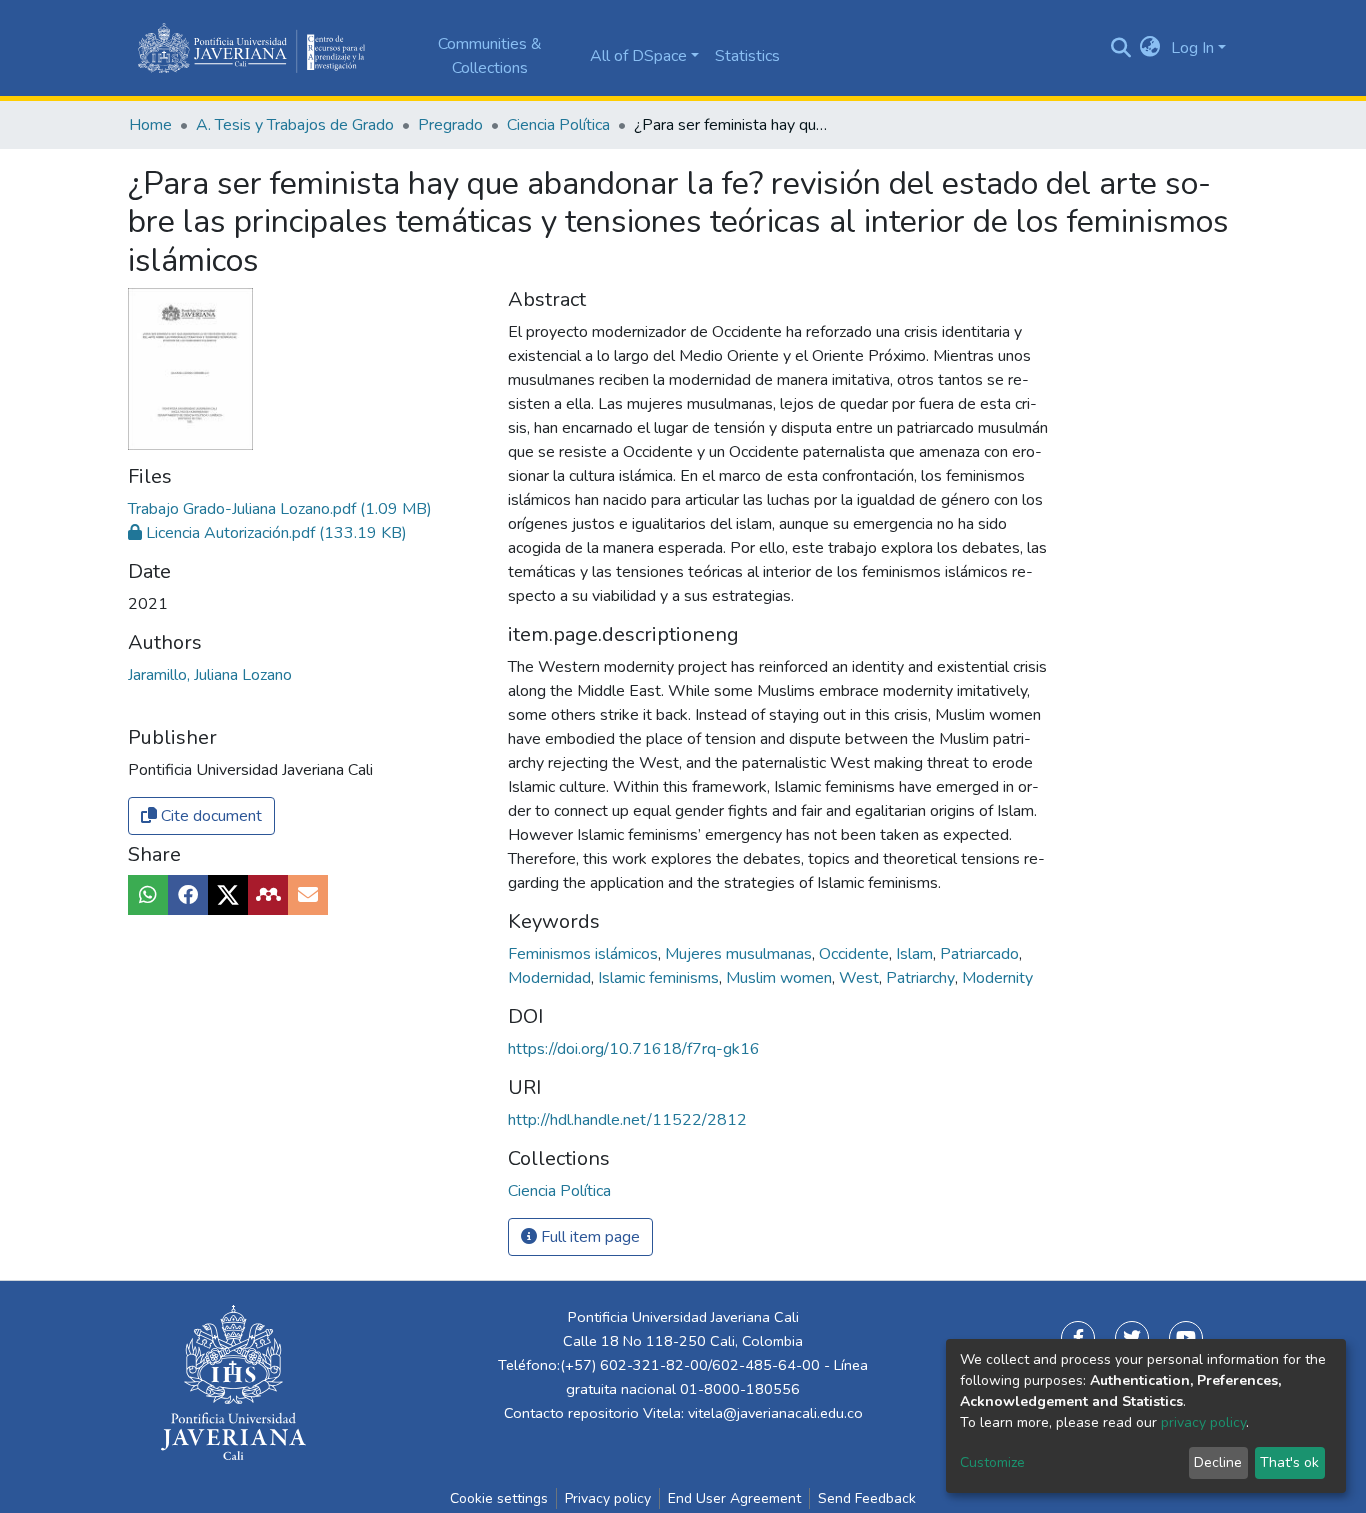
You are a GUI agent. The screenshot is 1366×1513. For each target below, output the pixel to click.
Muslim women (781, 978)
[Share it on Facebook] (188, 895)
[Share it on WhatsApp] (148, 895)
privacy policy (1203, 1422)
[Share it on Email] (308, 895)
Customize (992, 1462)
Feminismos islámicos (585, 954)
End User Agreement (734, 1498)
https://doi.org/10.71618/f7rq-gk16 (634, 1049)
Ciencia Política (558, 125)
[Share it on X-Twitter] (228, 895)
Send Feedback (867, 1498)
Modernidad (551, 978)
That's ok (1289, 1462)
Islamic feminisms (660, 978)
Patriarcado (981, 954)
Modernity (997, 978)
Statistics (747, 56)
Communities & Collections (490, 56)
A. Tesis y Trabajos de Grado (295, 125)
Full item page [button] (588, 1237)
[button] (1150, 48)
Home (150, 125)
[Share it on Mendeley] (268, 895)
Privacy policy (608, 1498)
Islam (916, 954)
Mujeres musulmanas (740, 954)
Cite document (209, 816)
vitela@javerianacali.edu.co (775, 1413)
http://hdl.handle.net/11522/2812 (627, 1120)
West (861, 978)
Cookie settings (499, 1498)
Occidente (856, 954)
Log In (1192, 48)
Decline (1218, 1462)
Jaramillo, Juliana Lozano (210, 675)
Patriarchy (922, 978)
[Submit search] (1120, 48)
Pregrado (450, 125)
